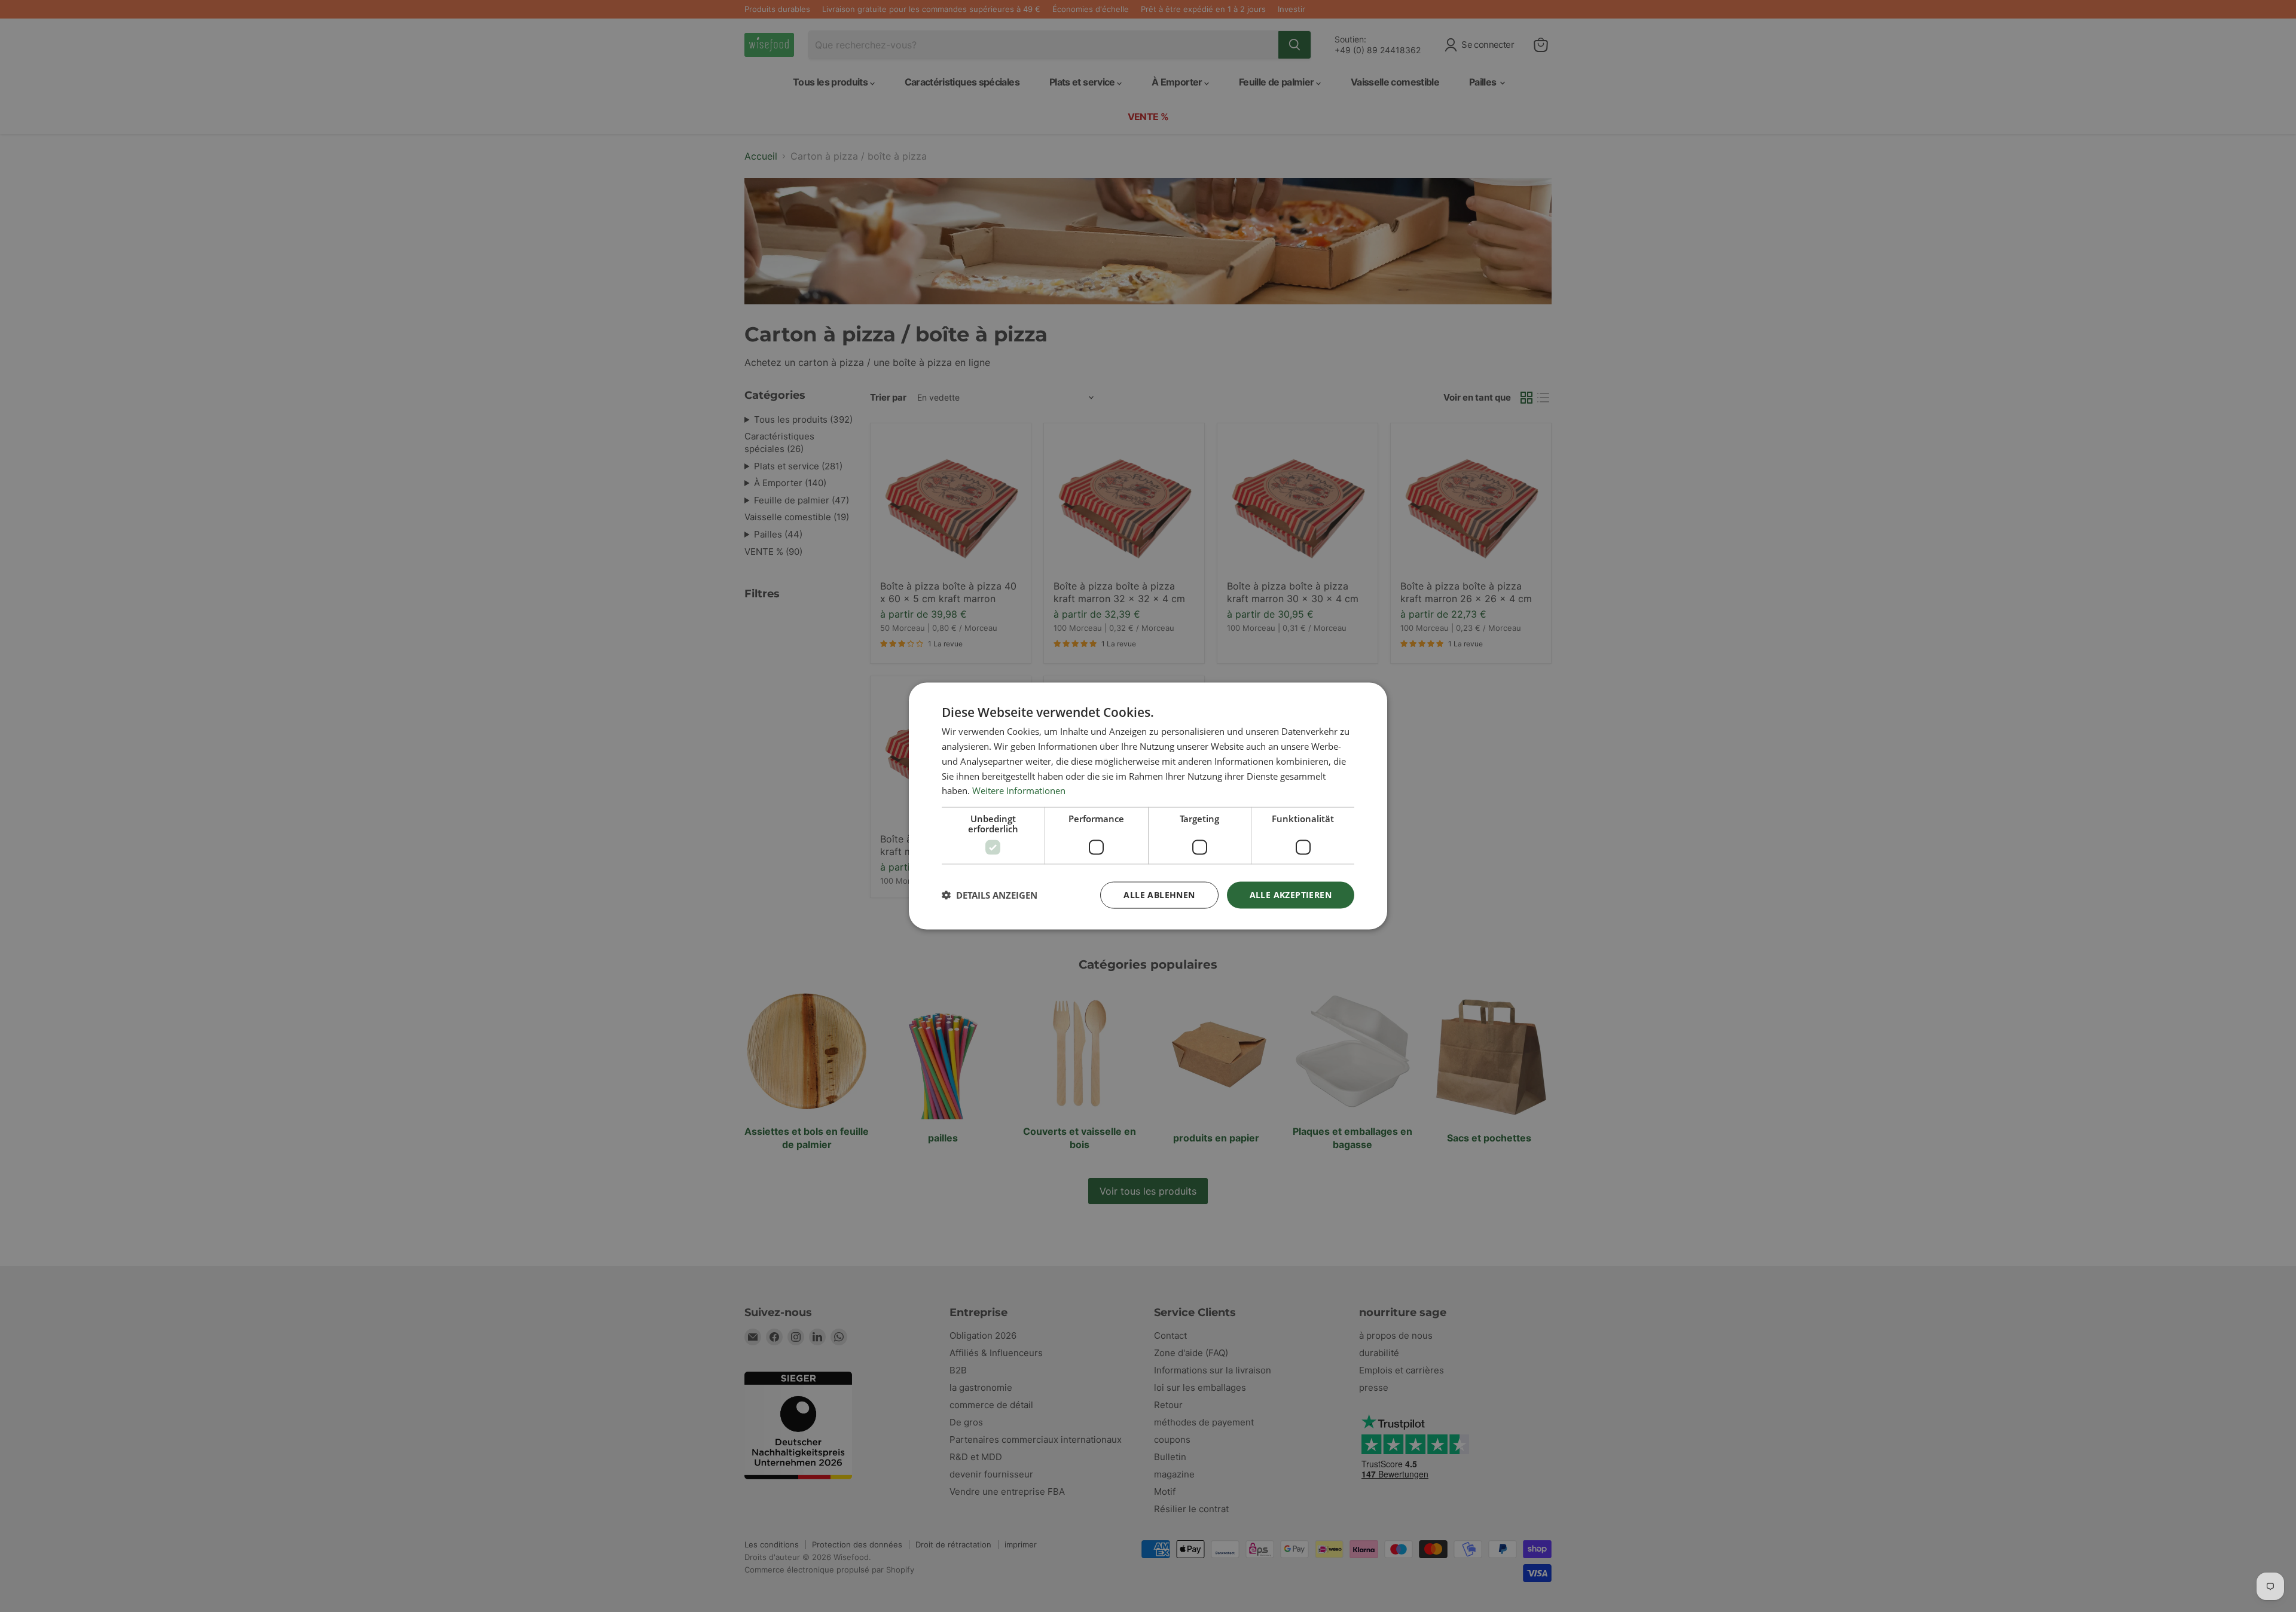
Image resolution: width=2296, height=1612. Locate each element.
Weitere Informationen (1019, 790)
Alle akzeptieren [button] (1291, 895)
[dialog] (1148, 806)
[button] (990, 895)
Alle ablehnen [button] (1159, 895)
